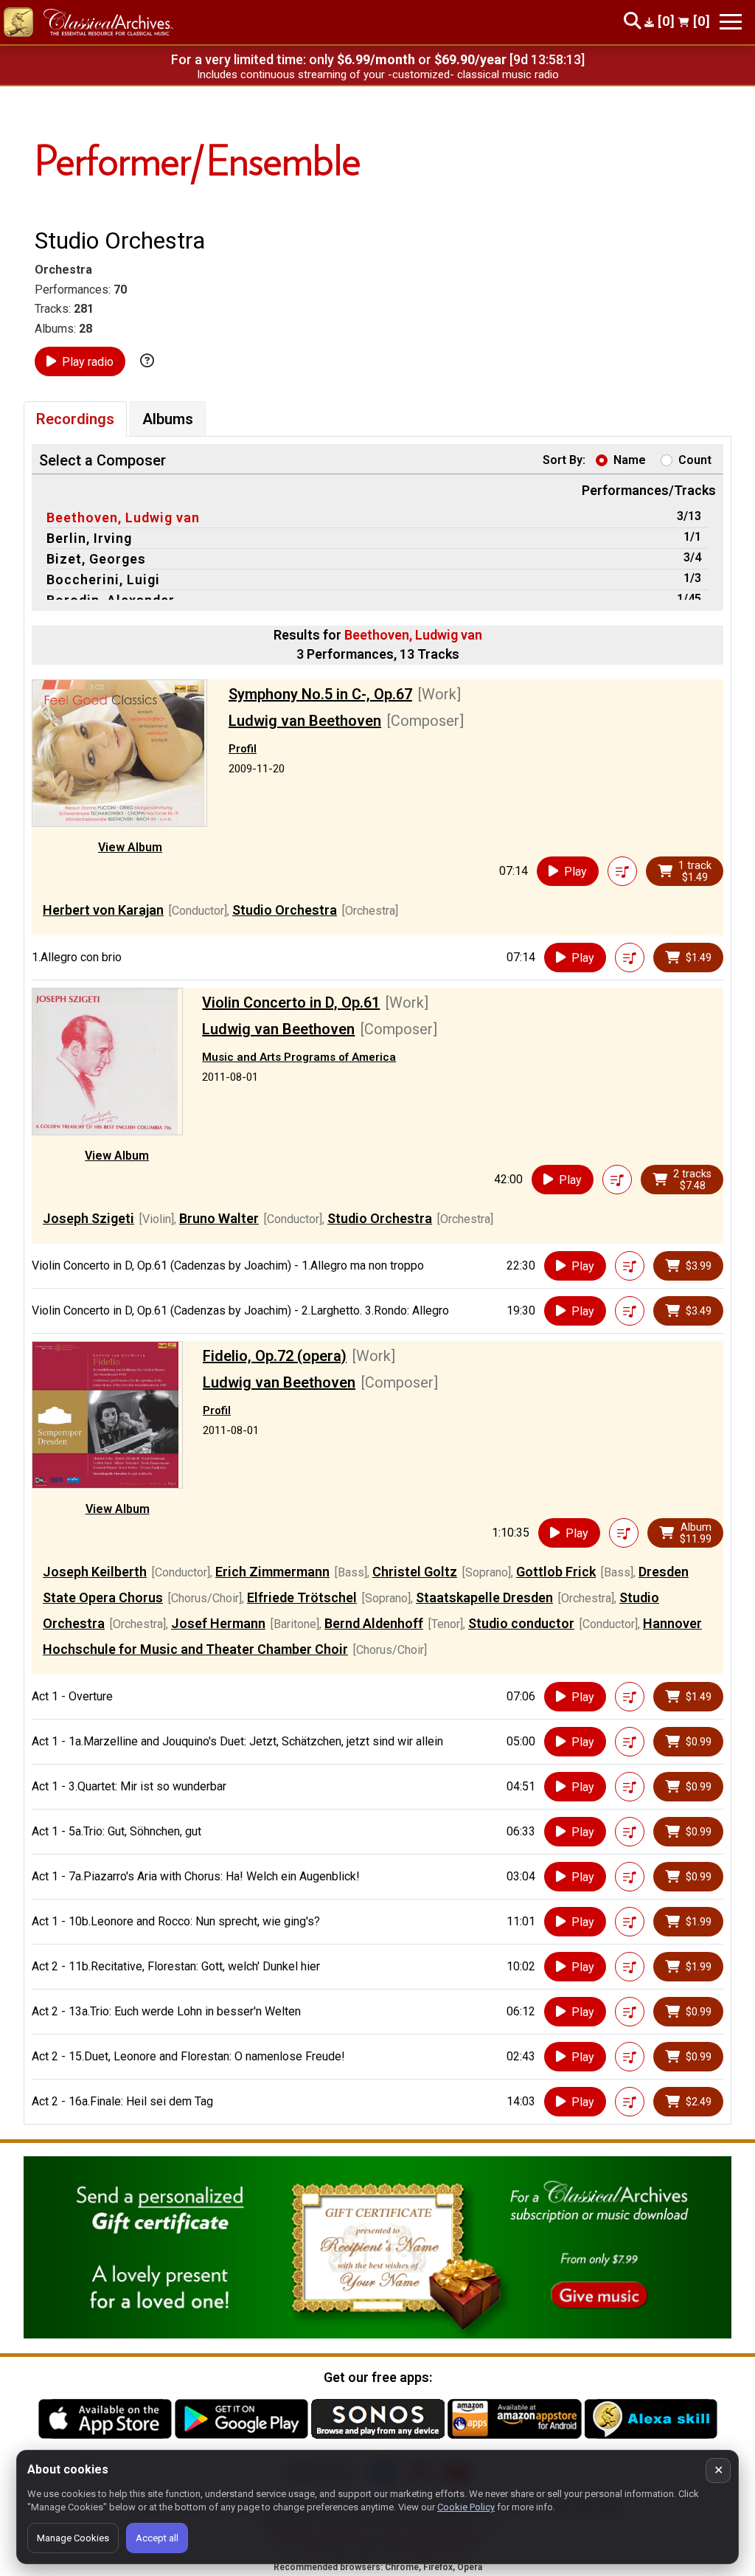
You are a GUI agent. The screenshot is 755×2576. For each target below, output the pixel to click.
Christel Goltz (415, 1572)
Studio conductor (521, 1623)
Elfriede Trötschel (302, 1597)
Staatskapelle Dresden (484, 1597)
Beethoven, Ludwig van (123, 517)
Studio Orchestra (285, 910)
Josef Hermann (218, 1623)
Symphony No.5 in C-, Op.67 (320, 694)
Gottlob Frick (556, 1572)
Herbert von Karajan (103, 910)
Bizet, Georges (96, 559)
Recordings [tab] (75, 419)
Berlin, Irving (89, 538)
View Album (130, 847)
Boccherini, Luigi (103, 579)
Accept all (157, 2538)
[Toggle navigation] (731, 22)
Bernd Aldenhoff (374, 1623)
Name (630, 460)
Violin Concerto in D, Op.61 (291, 1003)
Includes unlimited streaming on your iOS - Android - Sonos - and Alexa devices (377, 75)
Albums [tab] (168, 419)
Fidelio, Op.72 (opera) (275, 1356)
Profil (243, 749)
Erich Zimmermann (272, 1572)
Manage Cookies (73, 2538)
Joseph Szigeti (88, 1218)
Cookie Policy (466, 2507)
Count (695, 460)
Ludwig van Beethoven (305, 721)
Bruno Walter (219, 1218)
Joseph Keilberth (95, 1572)
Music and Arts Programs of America (299, 1057)
